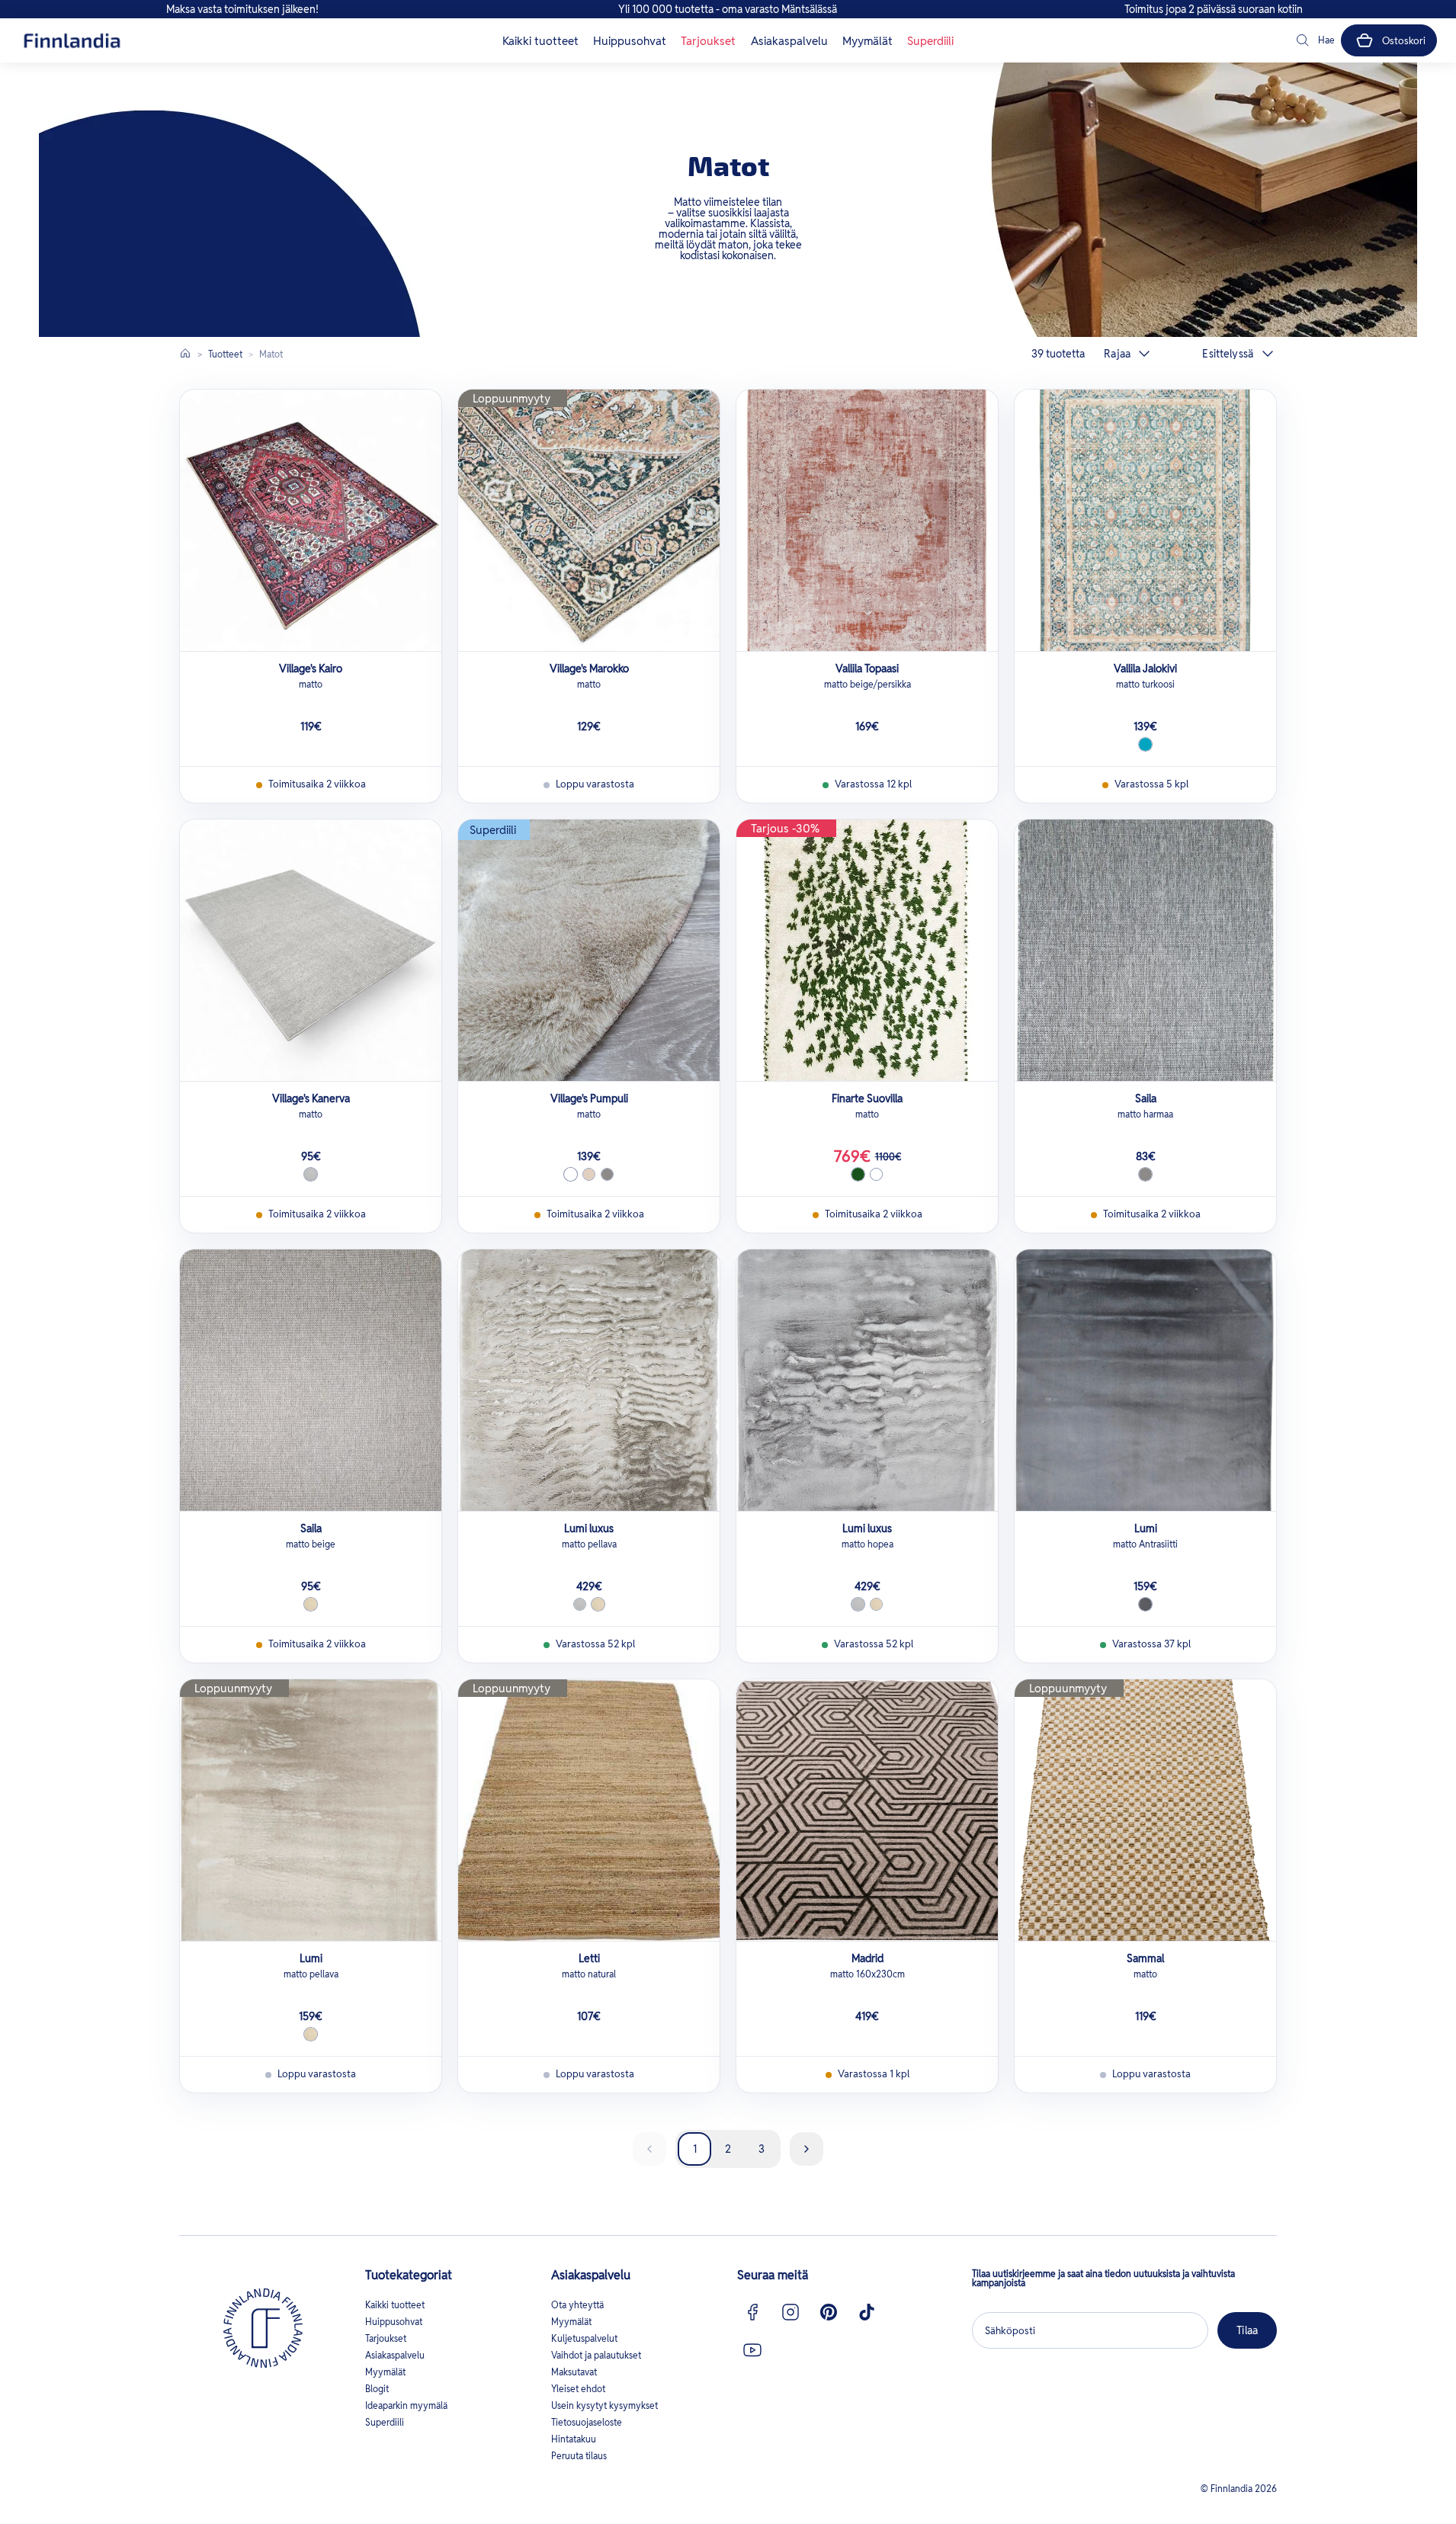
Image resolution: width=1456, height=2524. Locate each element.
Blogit (377, 2389)
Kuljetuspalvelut (584, 2338)
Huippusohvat (630, 41)
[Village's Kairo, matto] (311, 520)
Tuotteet (225, 354)
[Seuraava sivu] (807, 2149)
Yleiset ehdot (578, 2389)
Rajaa (1117, 354)
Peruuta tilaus (579, 2456)
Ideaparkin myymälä (406, 2405)
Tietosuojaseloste (587, 2422)
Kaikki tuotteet (540, 41)
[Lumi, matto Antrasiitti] (1145, 1380)
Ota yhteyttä (577, 2305)
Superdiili (930, 41)
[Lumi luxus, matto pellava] (589, 1380)
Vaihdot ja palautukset (596, 2355)
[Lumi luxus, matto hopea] (867, 1380)
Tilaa (1247, 2330)
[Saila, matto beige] (311, 1380)
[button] (1314, 40)
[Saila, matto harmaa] (1145, 950)
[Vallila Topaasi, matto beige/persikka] (867, 520)
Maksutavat (574, 2372)
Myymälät (868, 41)
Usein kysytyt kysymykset (605, 2405)
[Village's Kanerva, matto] (311, 950)
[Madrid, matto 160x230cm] (867, 1810)
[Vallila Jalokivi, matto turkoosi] (1145, 520)
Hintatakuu (574, 2439)
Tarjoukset (708, 41)
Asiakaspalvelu (789, 41)
